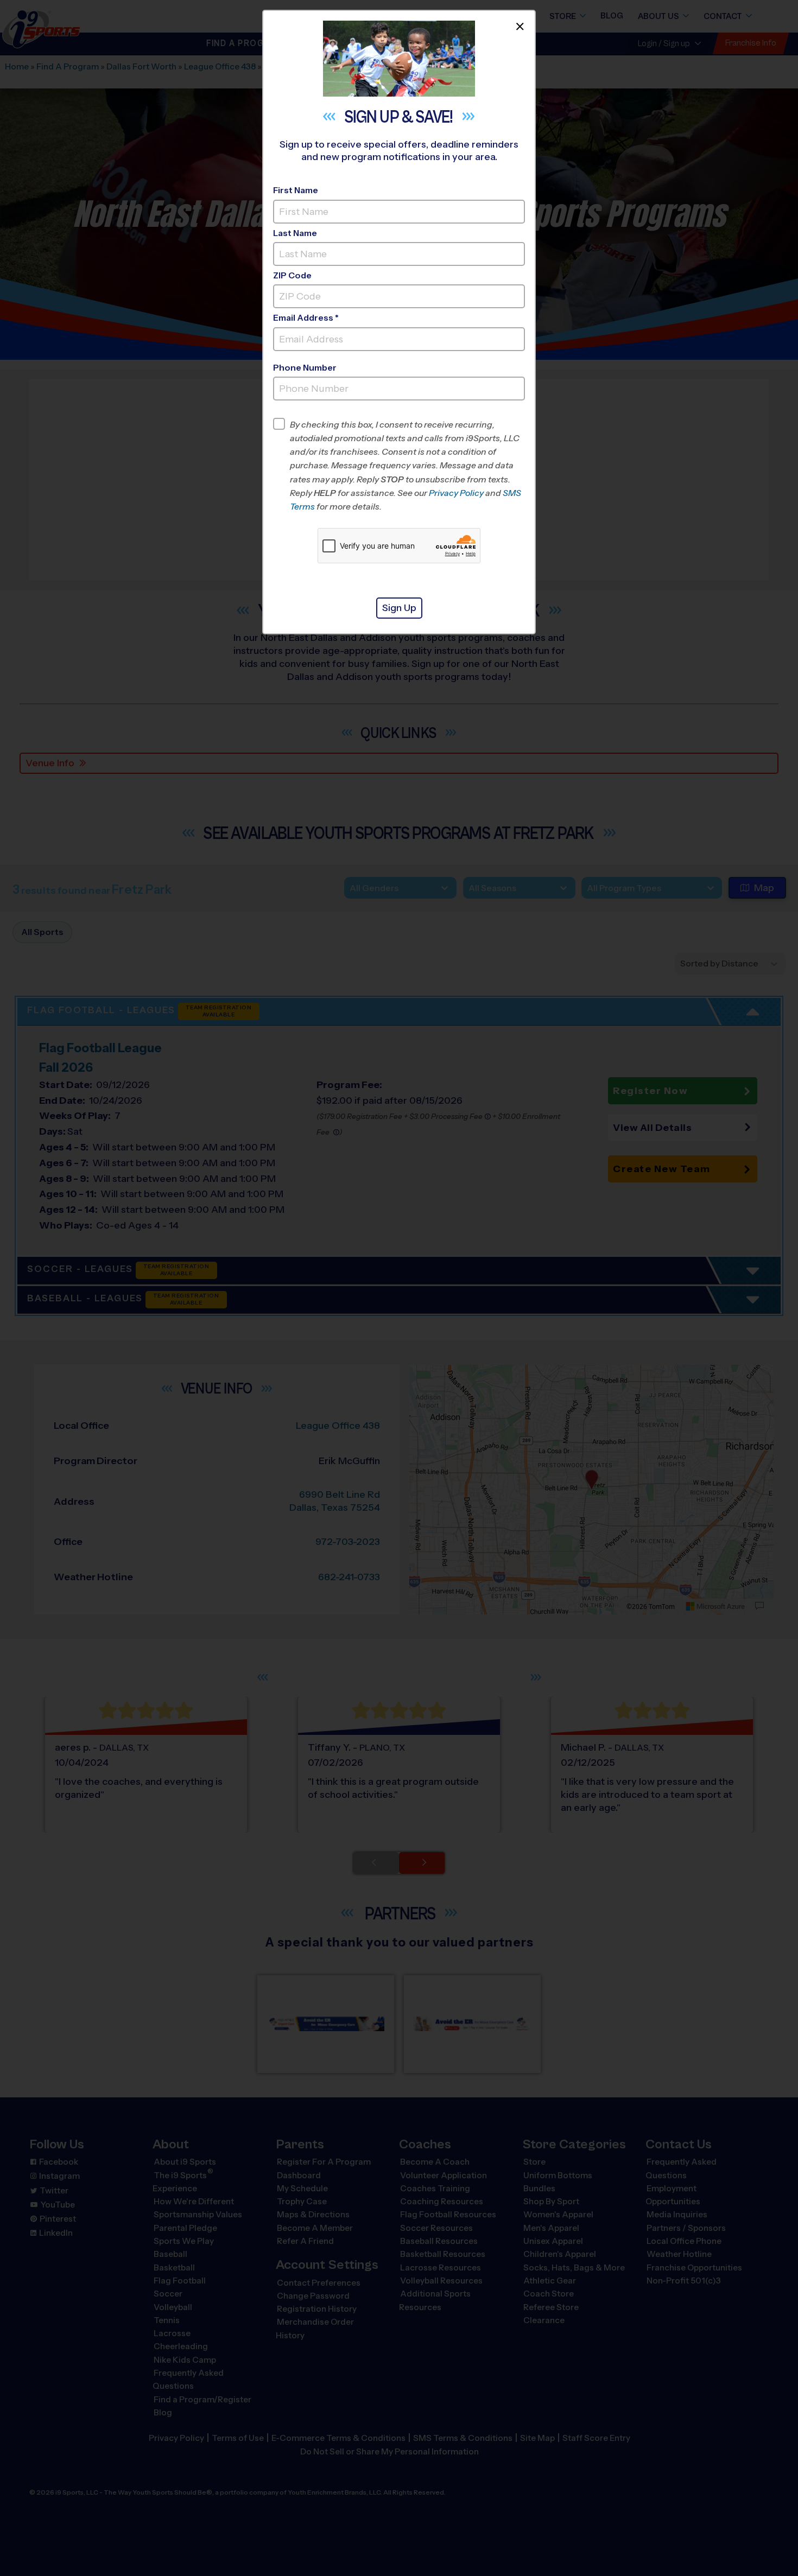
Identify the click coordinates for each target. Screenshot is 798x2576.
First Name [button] (296, 190)
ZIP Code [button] (292, 275)
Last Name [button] (295, 233)
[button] (407, 466)
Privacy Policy (456, 493)
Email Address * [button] (306, 318)
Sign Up (399, 608)
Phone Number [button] (305, 368)
